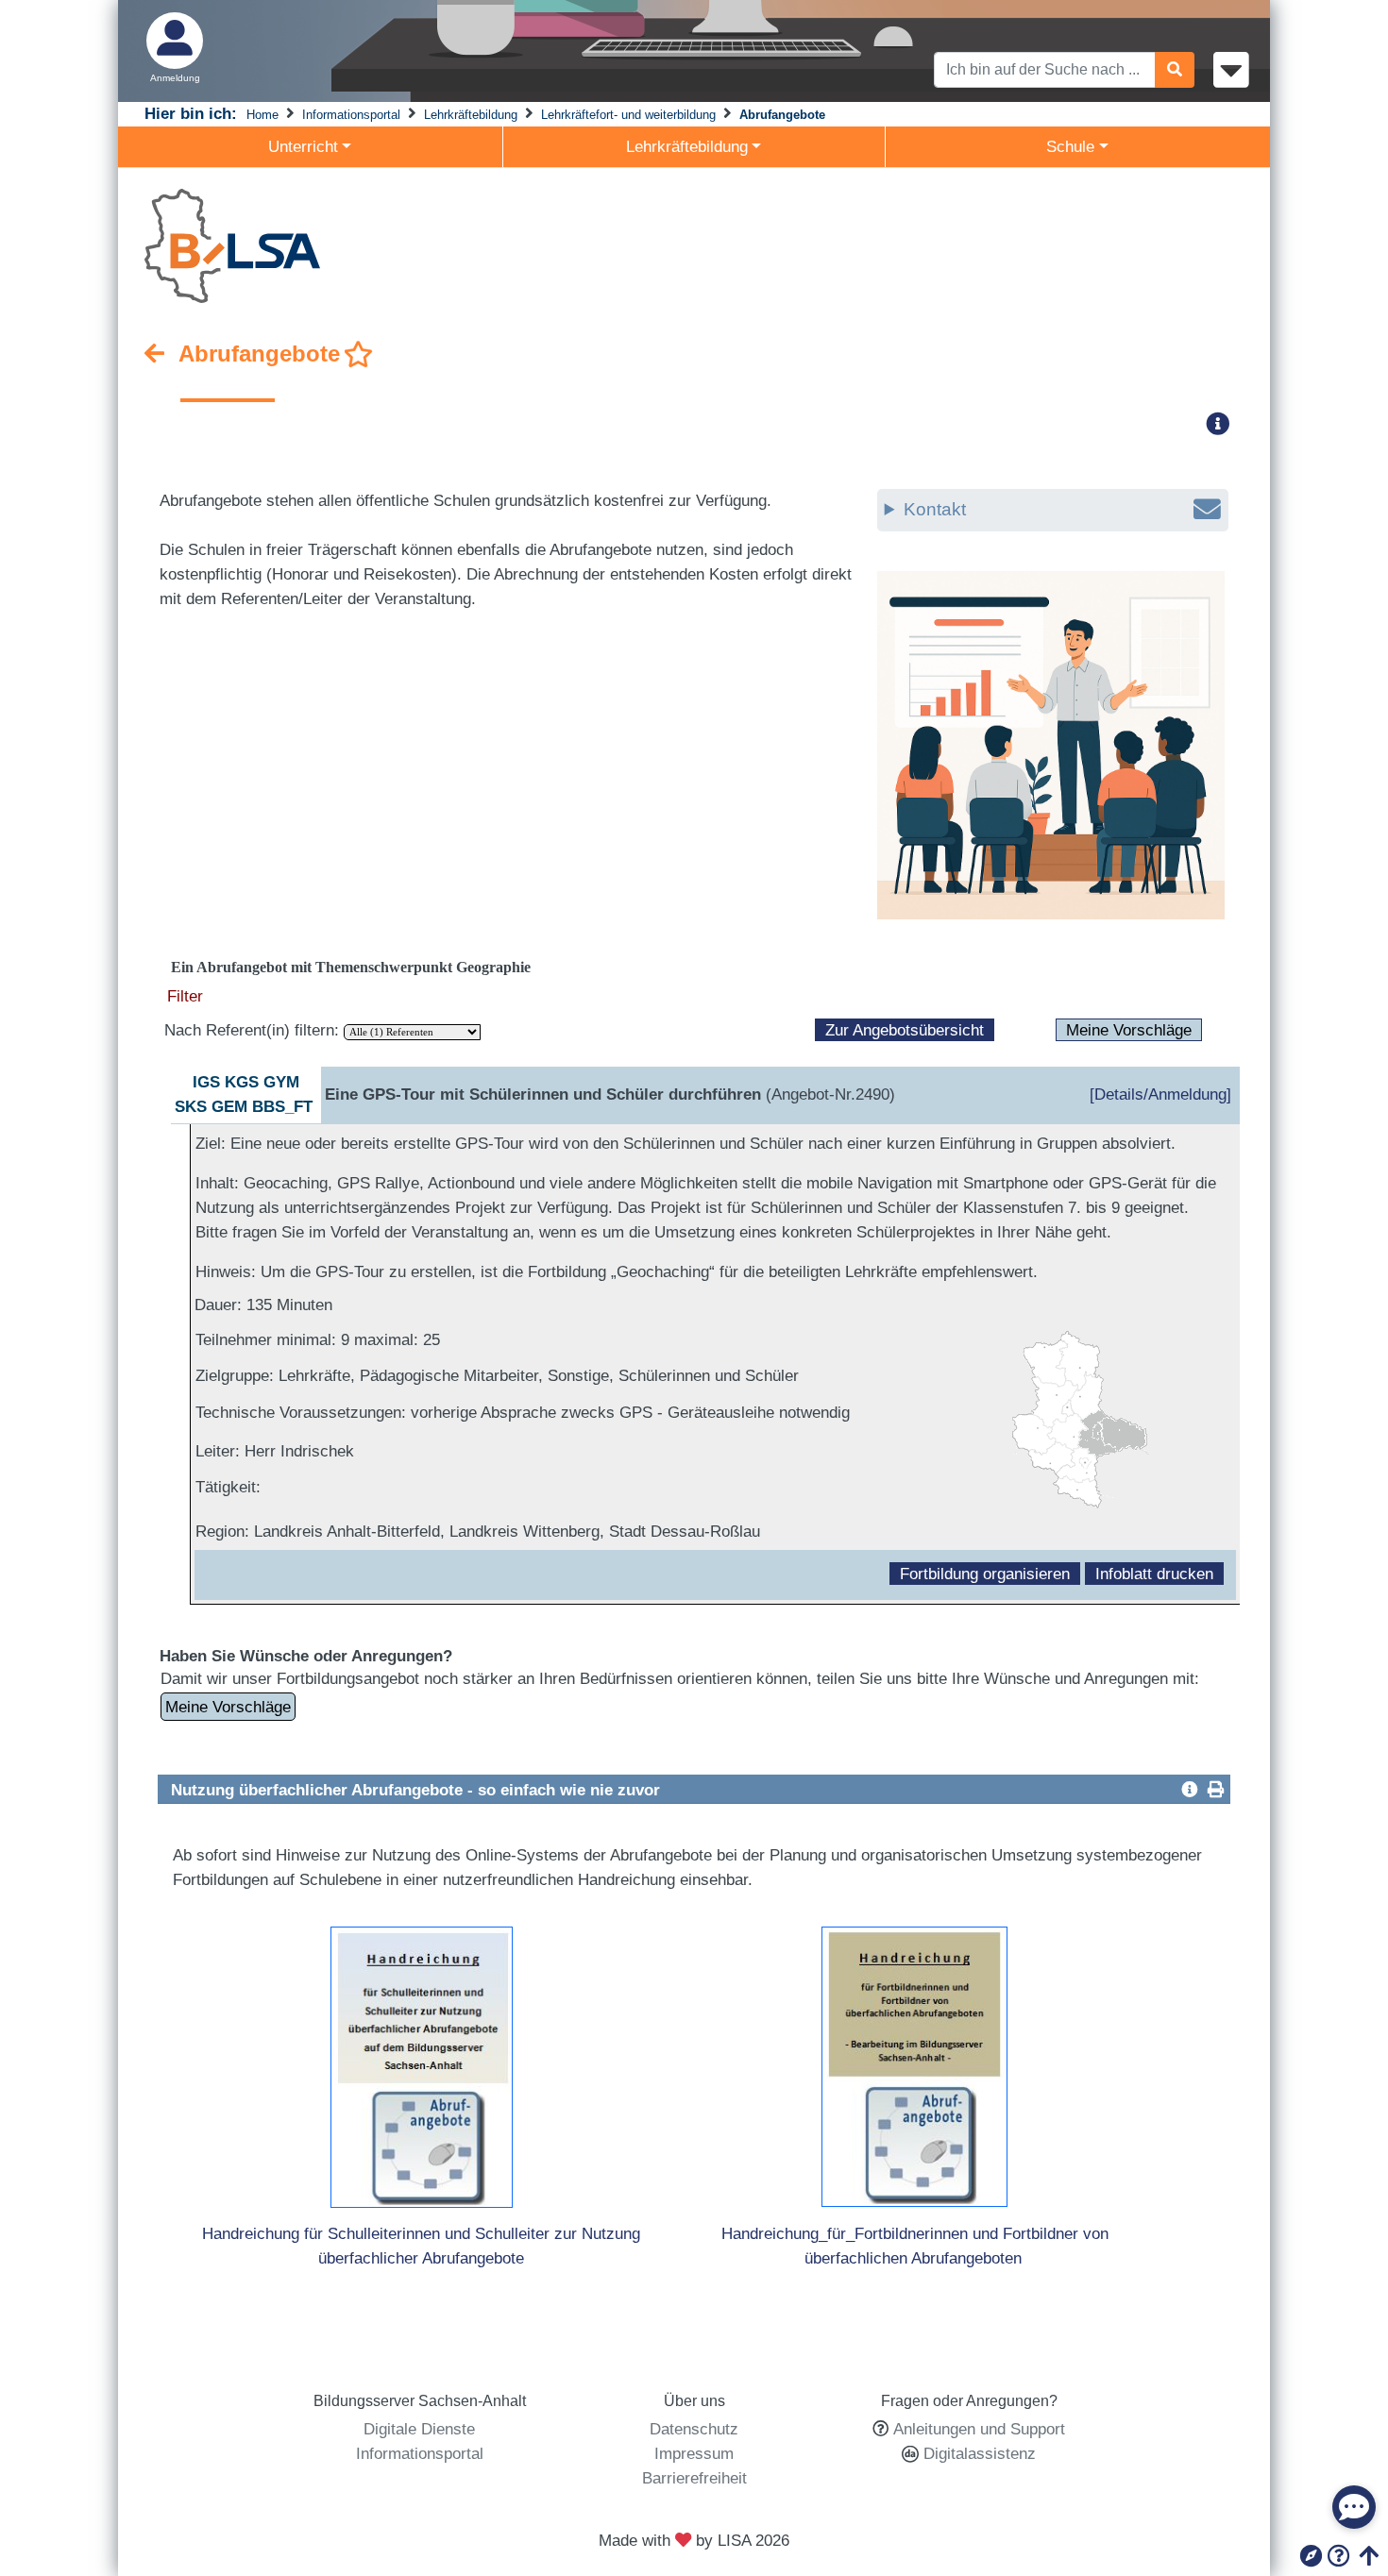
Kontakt (935, 509)
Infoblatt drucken (1154, 1574)
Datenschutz (694, 2429)
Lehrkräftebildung (471, 115)
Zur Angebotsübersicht (905, 1030)
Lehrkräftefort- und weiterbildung (628, 115)
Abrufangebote (782, 115)
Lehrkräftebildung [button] (687, 146)
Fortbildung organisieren (985, 1574)
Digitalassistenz (977, 2453)
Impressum (694, 2453)
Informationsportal (351, 115)
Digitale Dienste (419, 2429)
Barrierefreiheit (694, 2478)
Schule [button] (1070, 146)
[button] (1224, 423)
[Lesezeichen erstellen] (359, 355)
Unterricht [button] (303, 146)
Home (262, 115)
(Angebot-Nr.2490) (610, 1094)
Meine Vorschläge (1129, 1030)
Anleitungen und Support (979, 2429)
